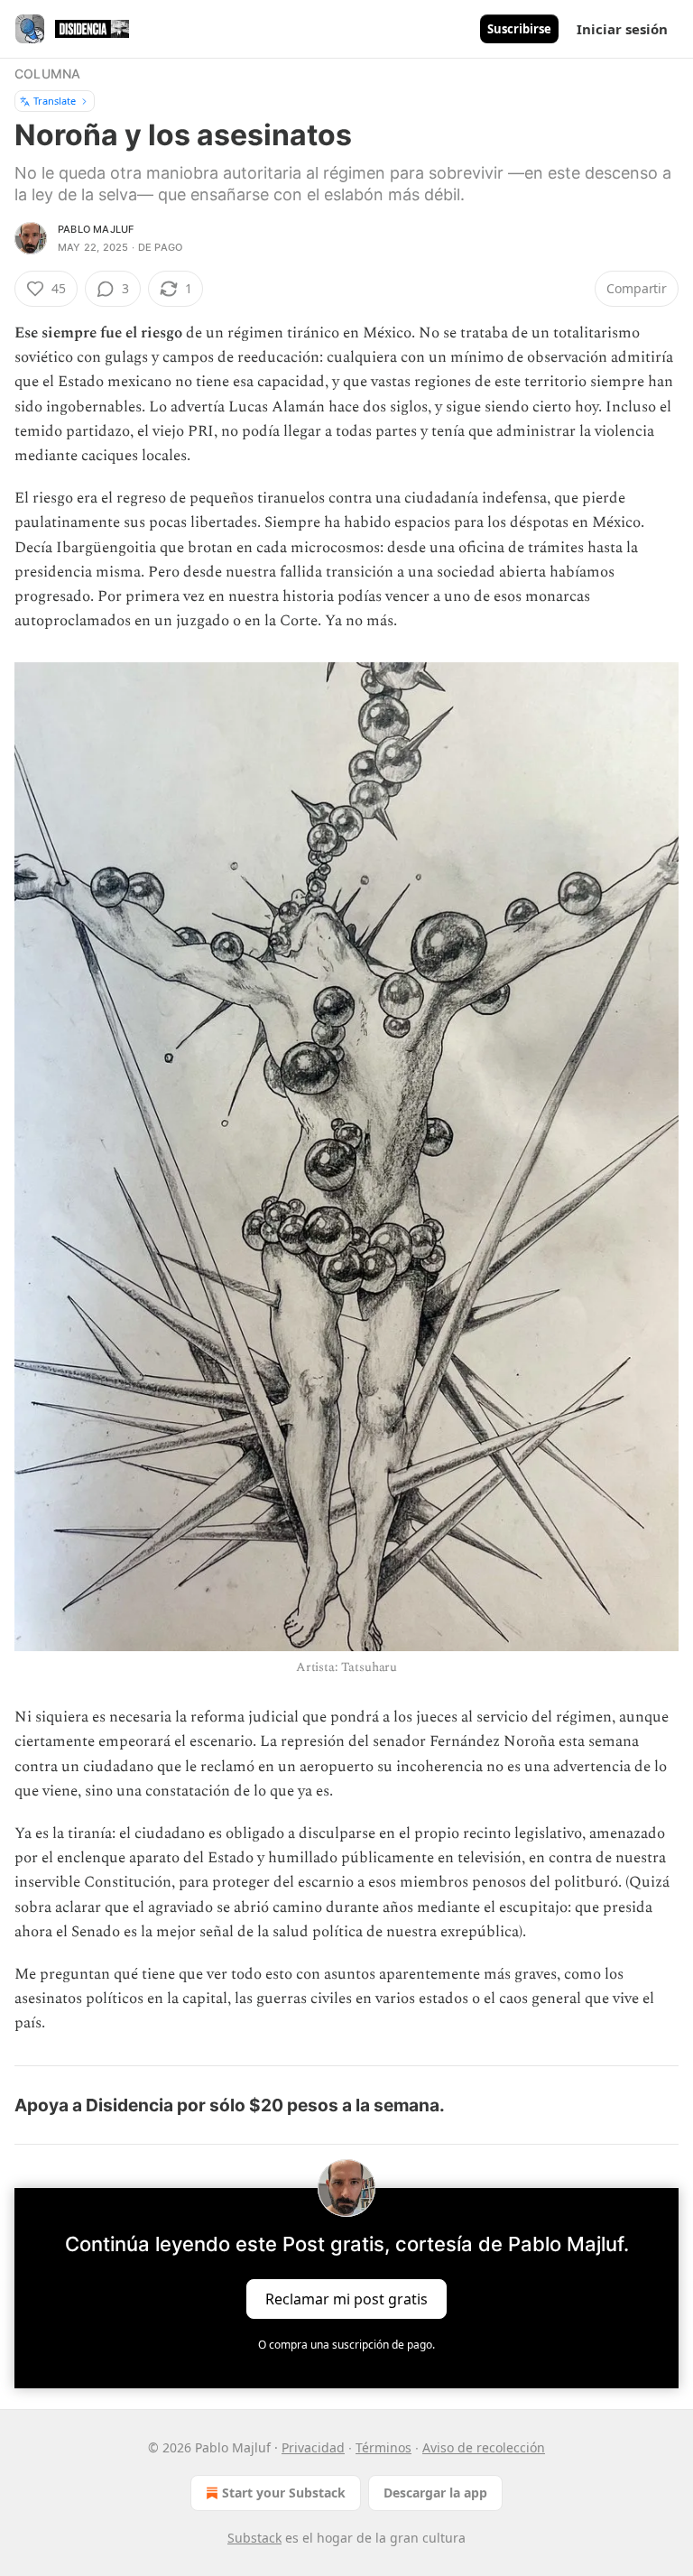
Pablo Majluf (96, 229)
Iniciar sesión (622, 29)
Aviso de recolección (484, 2447)
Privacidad (313, 2447)
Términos (383, 2447)
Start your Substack (284, 2493)
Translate (55, 101)
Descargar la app (435, 2493)
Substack (254, 2538)
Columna (47, 74)
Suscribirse (519, 29)
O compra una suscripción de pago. (346, 2345)
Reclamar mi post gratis (346, 2298)
